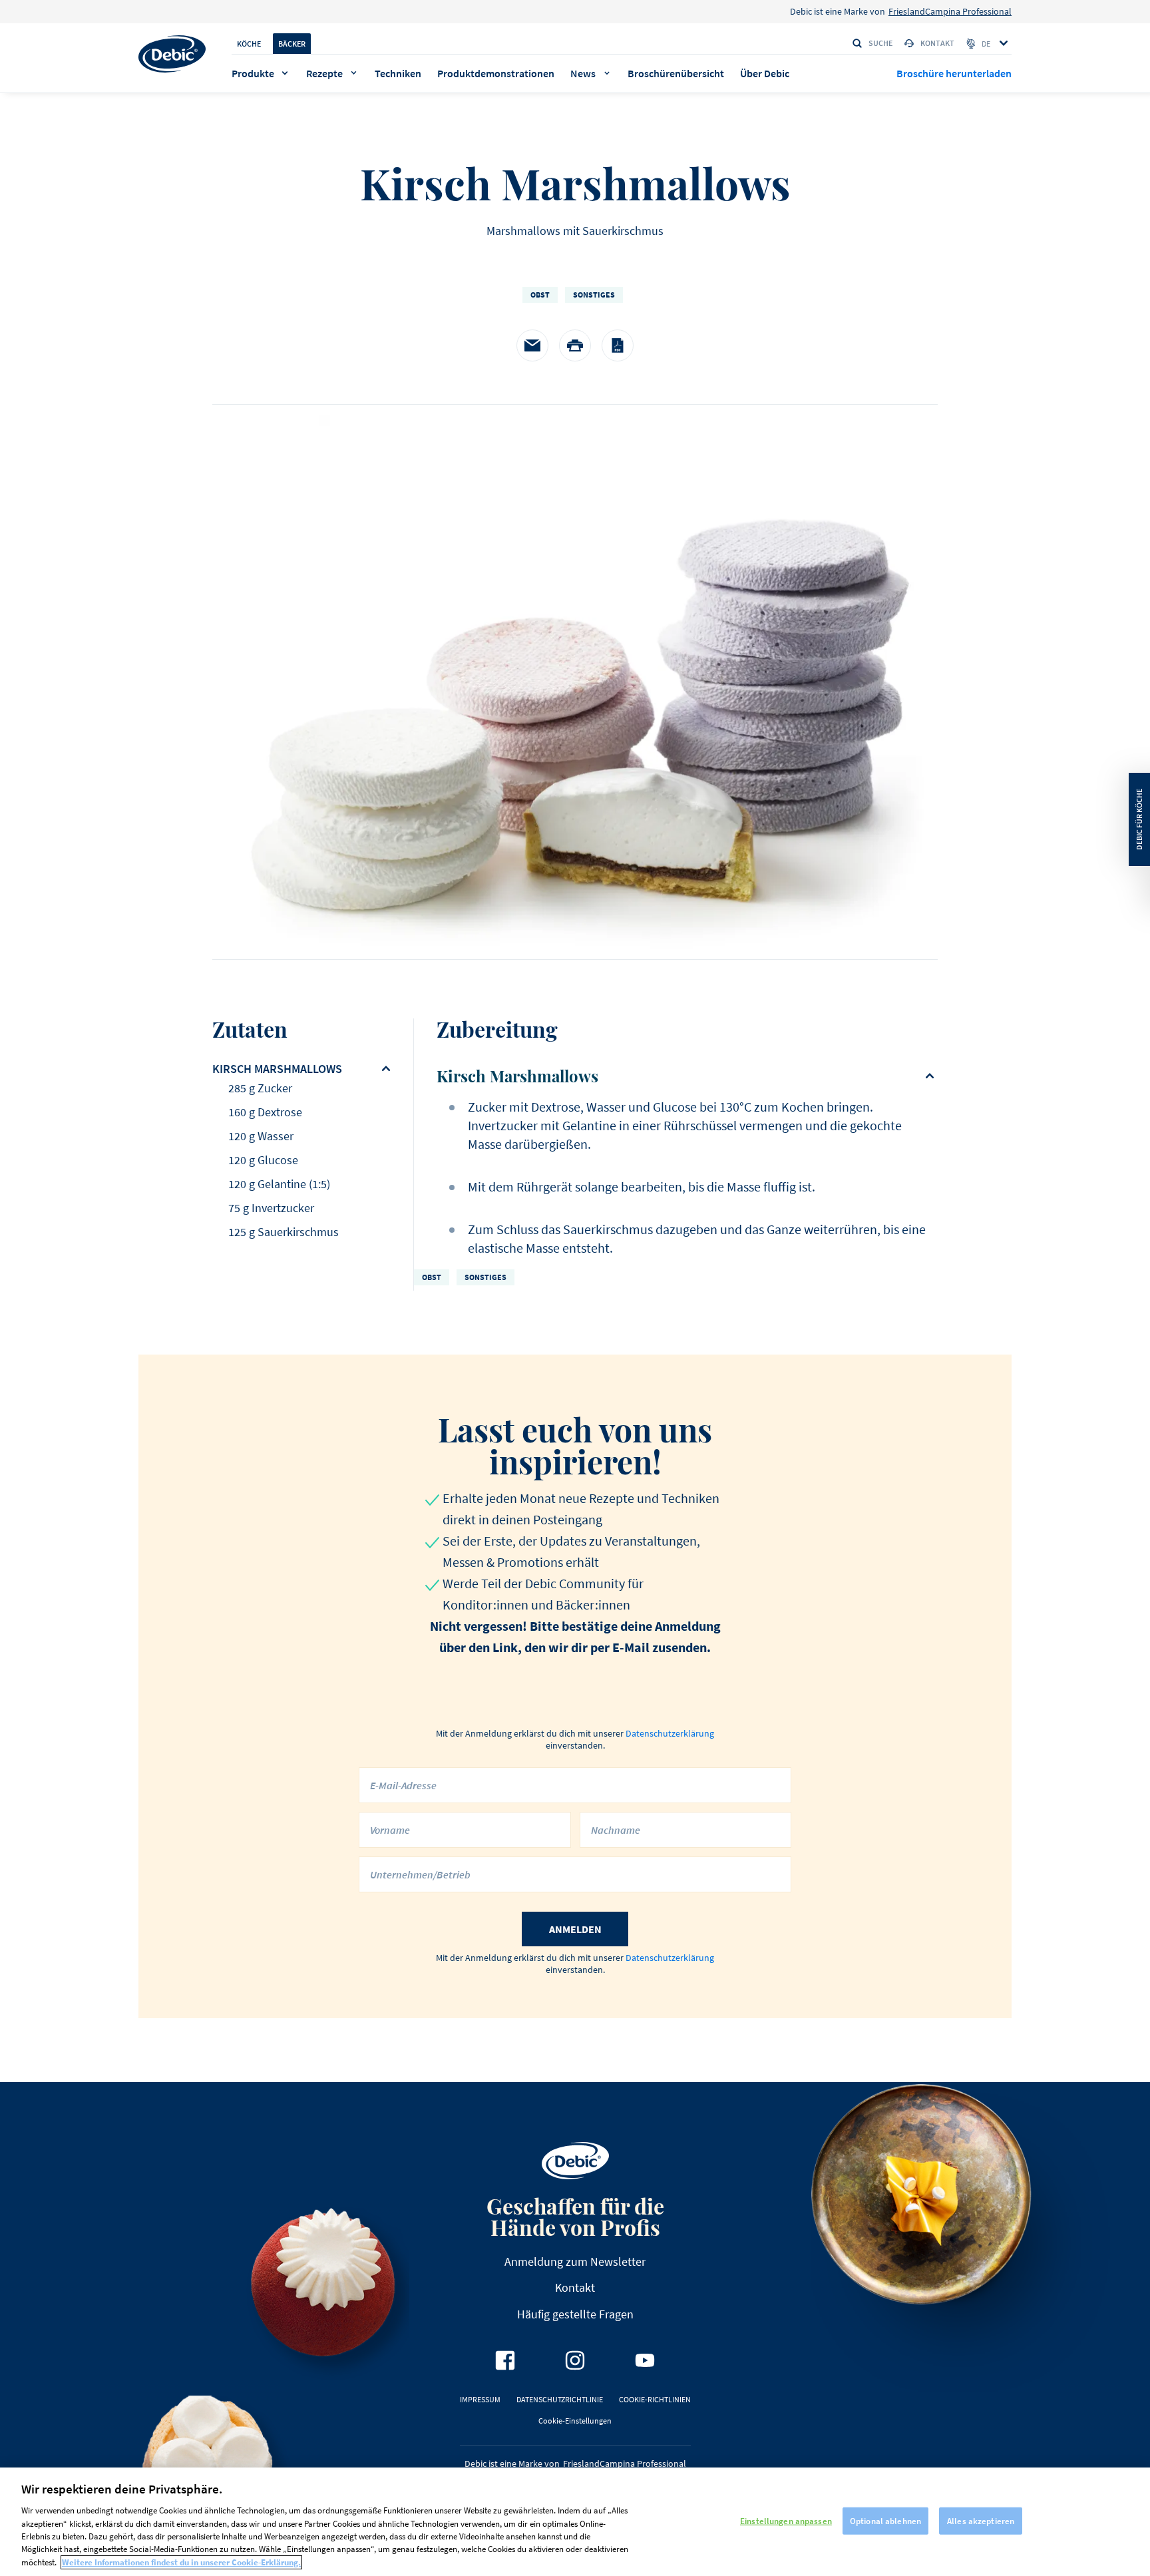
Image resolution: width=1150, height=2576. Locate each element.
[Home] (172, 54)
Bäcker (292, 44)
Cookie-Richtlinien (655, 2399)
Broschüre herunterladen (954, 73)
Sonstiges (594, 295)
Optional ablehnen (885, 2520)
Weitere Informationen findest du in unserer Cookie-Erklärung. (181, 2562)
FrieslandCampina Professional (950, 11)
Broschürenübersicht (676, 73)
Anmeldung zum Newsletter (575, 2261)
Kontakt (937, 43)
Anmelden (575, 1929)
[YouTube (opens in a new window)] (645, 2360)
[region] (575, 2522)
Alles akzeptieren (981, 2520)
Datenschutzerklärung (670, 1733)
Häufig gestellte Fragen (575, 2314)
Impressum (480, 2399)
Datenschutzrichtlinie (560, 2399)
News (583, 73)
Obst (540, 295)
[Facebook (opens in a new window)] (505, 2360)
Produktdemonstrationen (496, 73)
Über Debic (765, 73)
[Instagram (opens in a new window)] (575, 2360)
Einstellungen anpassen (786, 2520)
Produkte (253, 73)
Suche (880, 43)
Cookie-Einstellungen (575, 2421)
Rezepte (324, 73)
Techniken (398, 73)
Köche (249, 44)
